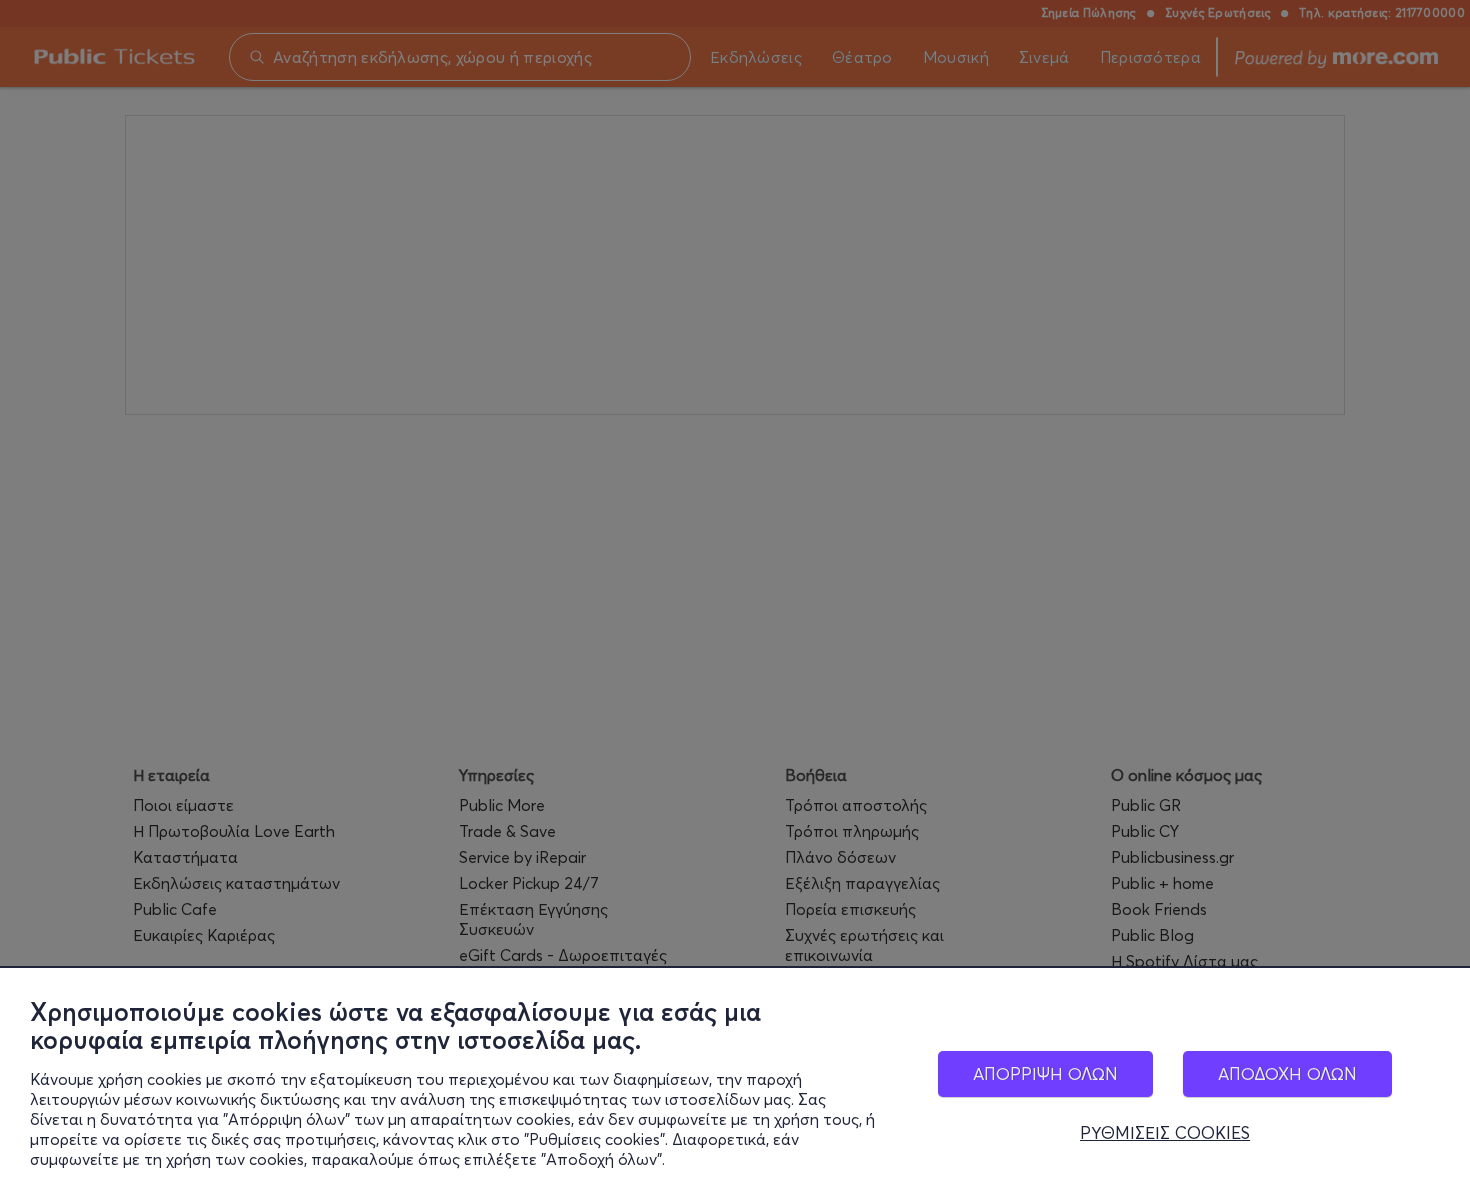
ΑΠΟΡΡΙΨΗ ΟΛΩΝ (1045, 1073)
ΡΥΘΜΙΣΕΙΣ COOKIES (1165, 1133)
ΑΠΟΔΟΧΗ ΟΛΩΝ (1287, 1073)
